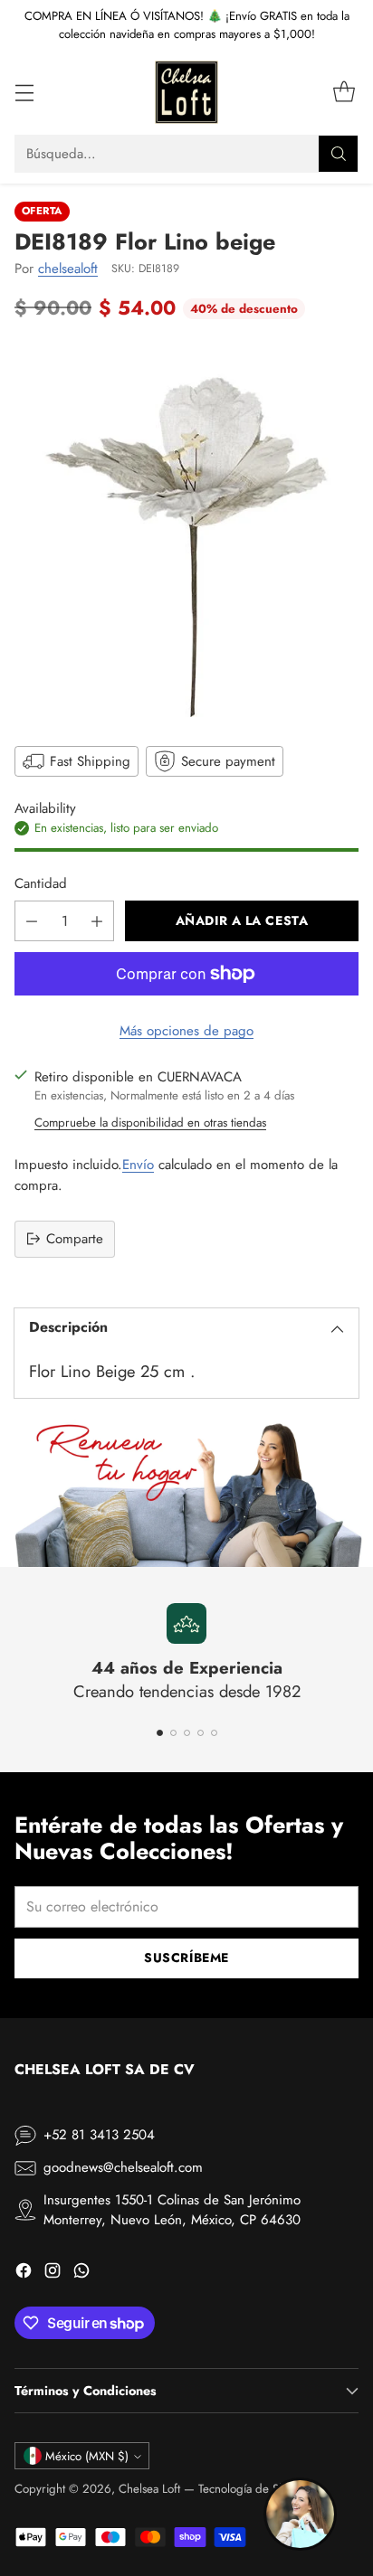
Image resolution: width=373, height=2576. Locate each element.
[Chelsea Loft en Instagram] (53, 2274)
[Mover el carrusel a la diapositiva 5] (214, 1733)
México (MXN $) (87, 2456)
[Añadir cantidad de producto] (97, 921)
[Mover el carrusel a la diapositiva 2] (173, 1733)
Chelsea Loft (149, 2489)
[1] (186, 531)
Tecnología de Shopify (254, 2489)
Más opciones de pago (186, 1031)
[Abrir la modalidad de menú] (24, 93)
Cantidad (41, 883)
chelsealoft (68, 269)
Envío (138, 1165)
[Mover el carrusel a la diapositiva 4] (201, 1733)
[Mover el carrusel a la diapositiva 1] (160, 1733)
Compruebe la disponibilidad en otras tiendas (150, 1123)
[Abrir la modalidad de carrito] (344, 93)
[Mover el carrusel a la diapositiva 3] (187, 1733)
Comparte (75, 1239)
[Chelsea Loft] (186, 92)
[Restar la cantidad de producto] (32, 921)
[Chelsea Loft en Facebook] (24, 2274)
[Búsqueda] (339, 154)
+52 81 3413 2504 (99, 2135)
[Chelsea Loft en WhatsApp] (81, 2274)
